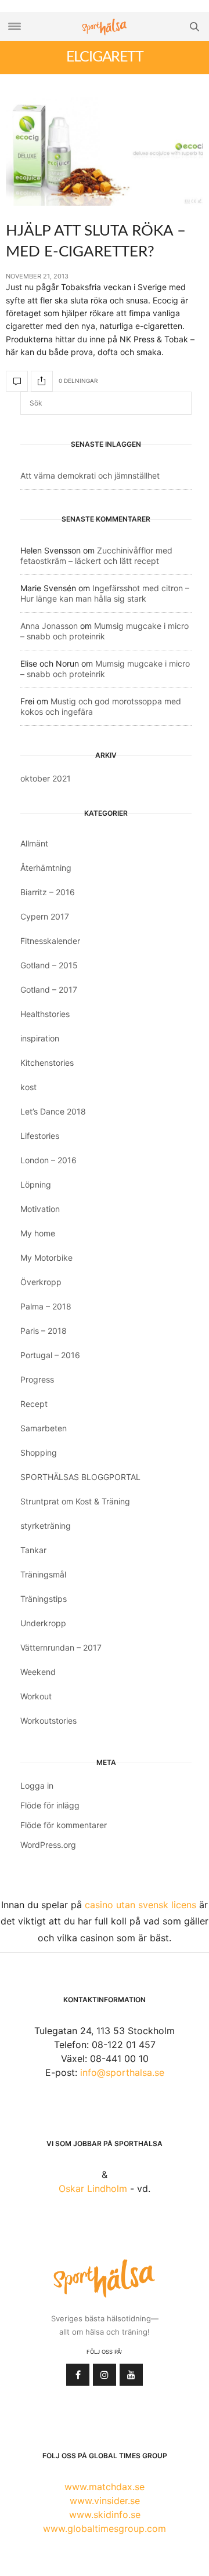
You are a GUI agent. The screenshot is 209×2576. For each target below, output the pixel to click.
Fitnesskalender (50, 941)
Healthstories (45, 1014)
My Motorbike (46, 1258)
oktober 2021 (46, 778)
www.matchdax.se (105, 2487)
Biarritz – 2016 (48, 892)
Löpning (36, 1184)
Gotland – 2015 (49, 965)
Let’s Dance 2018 (53, 1111)
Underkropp (43, 1623)
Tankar (33, 1550)
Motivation (40, 1209)
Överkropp (41, 1282)
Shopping (39, 1452)
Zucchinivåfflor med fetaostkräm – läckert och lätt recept (96, 556)
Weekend (38, 1672)
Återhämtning (46, 868)
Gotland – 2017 (49, 989)
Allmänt (34, 843)
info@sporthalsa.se (122, 2072)
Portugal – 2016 (50, 1355)
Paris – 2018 (44, 1331)
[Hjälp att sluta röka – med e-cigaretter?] (105, 152)
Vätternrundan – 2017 (61, 1647)
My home (38, 1233)
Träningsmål (43, 1574)
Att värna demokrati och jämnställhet (90, 475)
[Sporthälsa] (105, 27)
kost (28, 1087)
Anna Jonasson (49, 626)
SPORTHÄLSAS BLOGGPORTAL (80, 1477)
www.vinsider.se (105, 2501)
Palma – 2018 (46, 1306)
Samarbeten (44, 1428)
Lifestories (40, 1136)
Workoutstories (48, 1721)
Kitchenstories (47, 1063)
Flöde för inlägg (50, 1805)
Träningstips (44, 1599)
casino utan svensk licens (140, 1905)
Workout (36, 1696)
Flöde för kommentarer (64, 1825)
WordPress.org (48, 1845)
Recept (34, 1404)
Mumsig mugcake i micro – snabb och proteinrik (105, 631)
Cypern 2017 (45, 916)
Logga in (37, 1786)
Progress (37, 1379)
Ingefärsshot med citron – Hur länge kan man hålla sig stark (105, 593)
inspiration (40, 1038)
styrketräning (46, 1526)
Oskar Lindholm (93, 2188)
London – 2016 (48, 1160)
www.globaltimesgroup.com (105, 2528)
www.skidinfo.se (105, 2515)
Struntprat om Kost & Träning (75, 1501)
